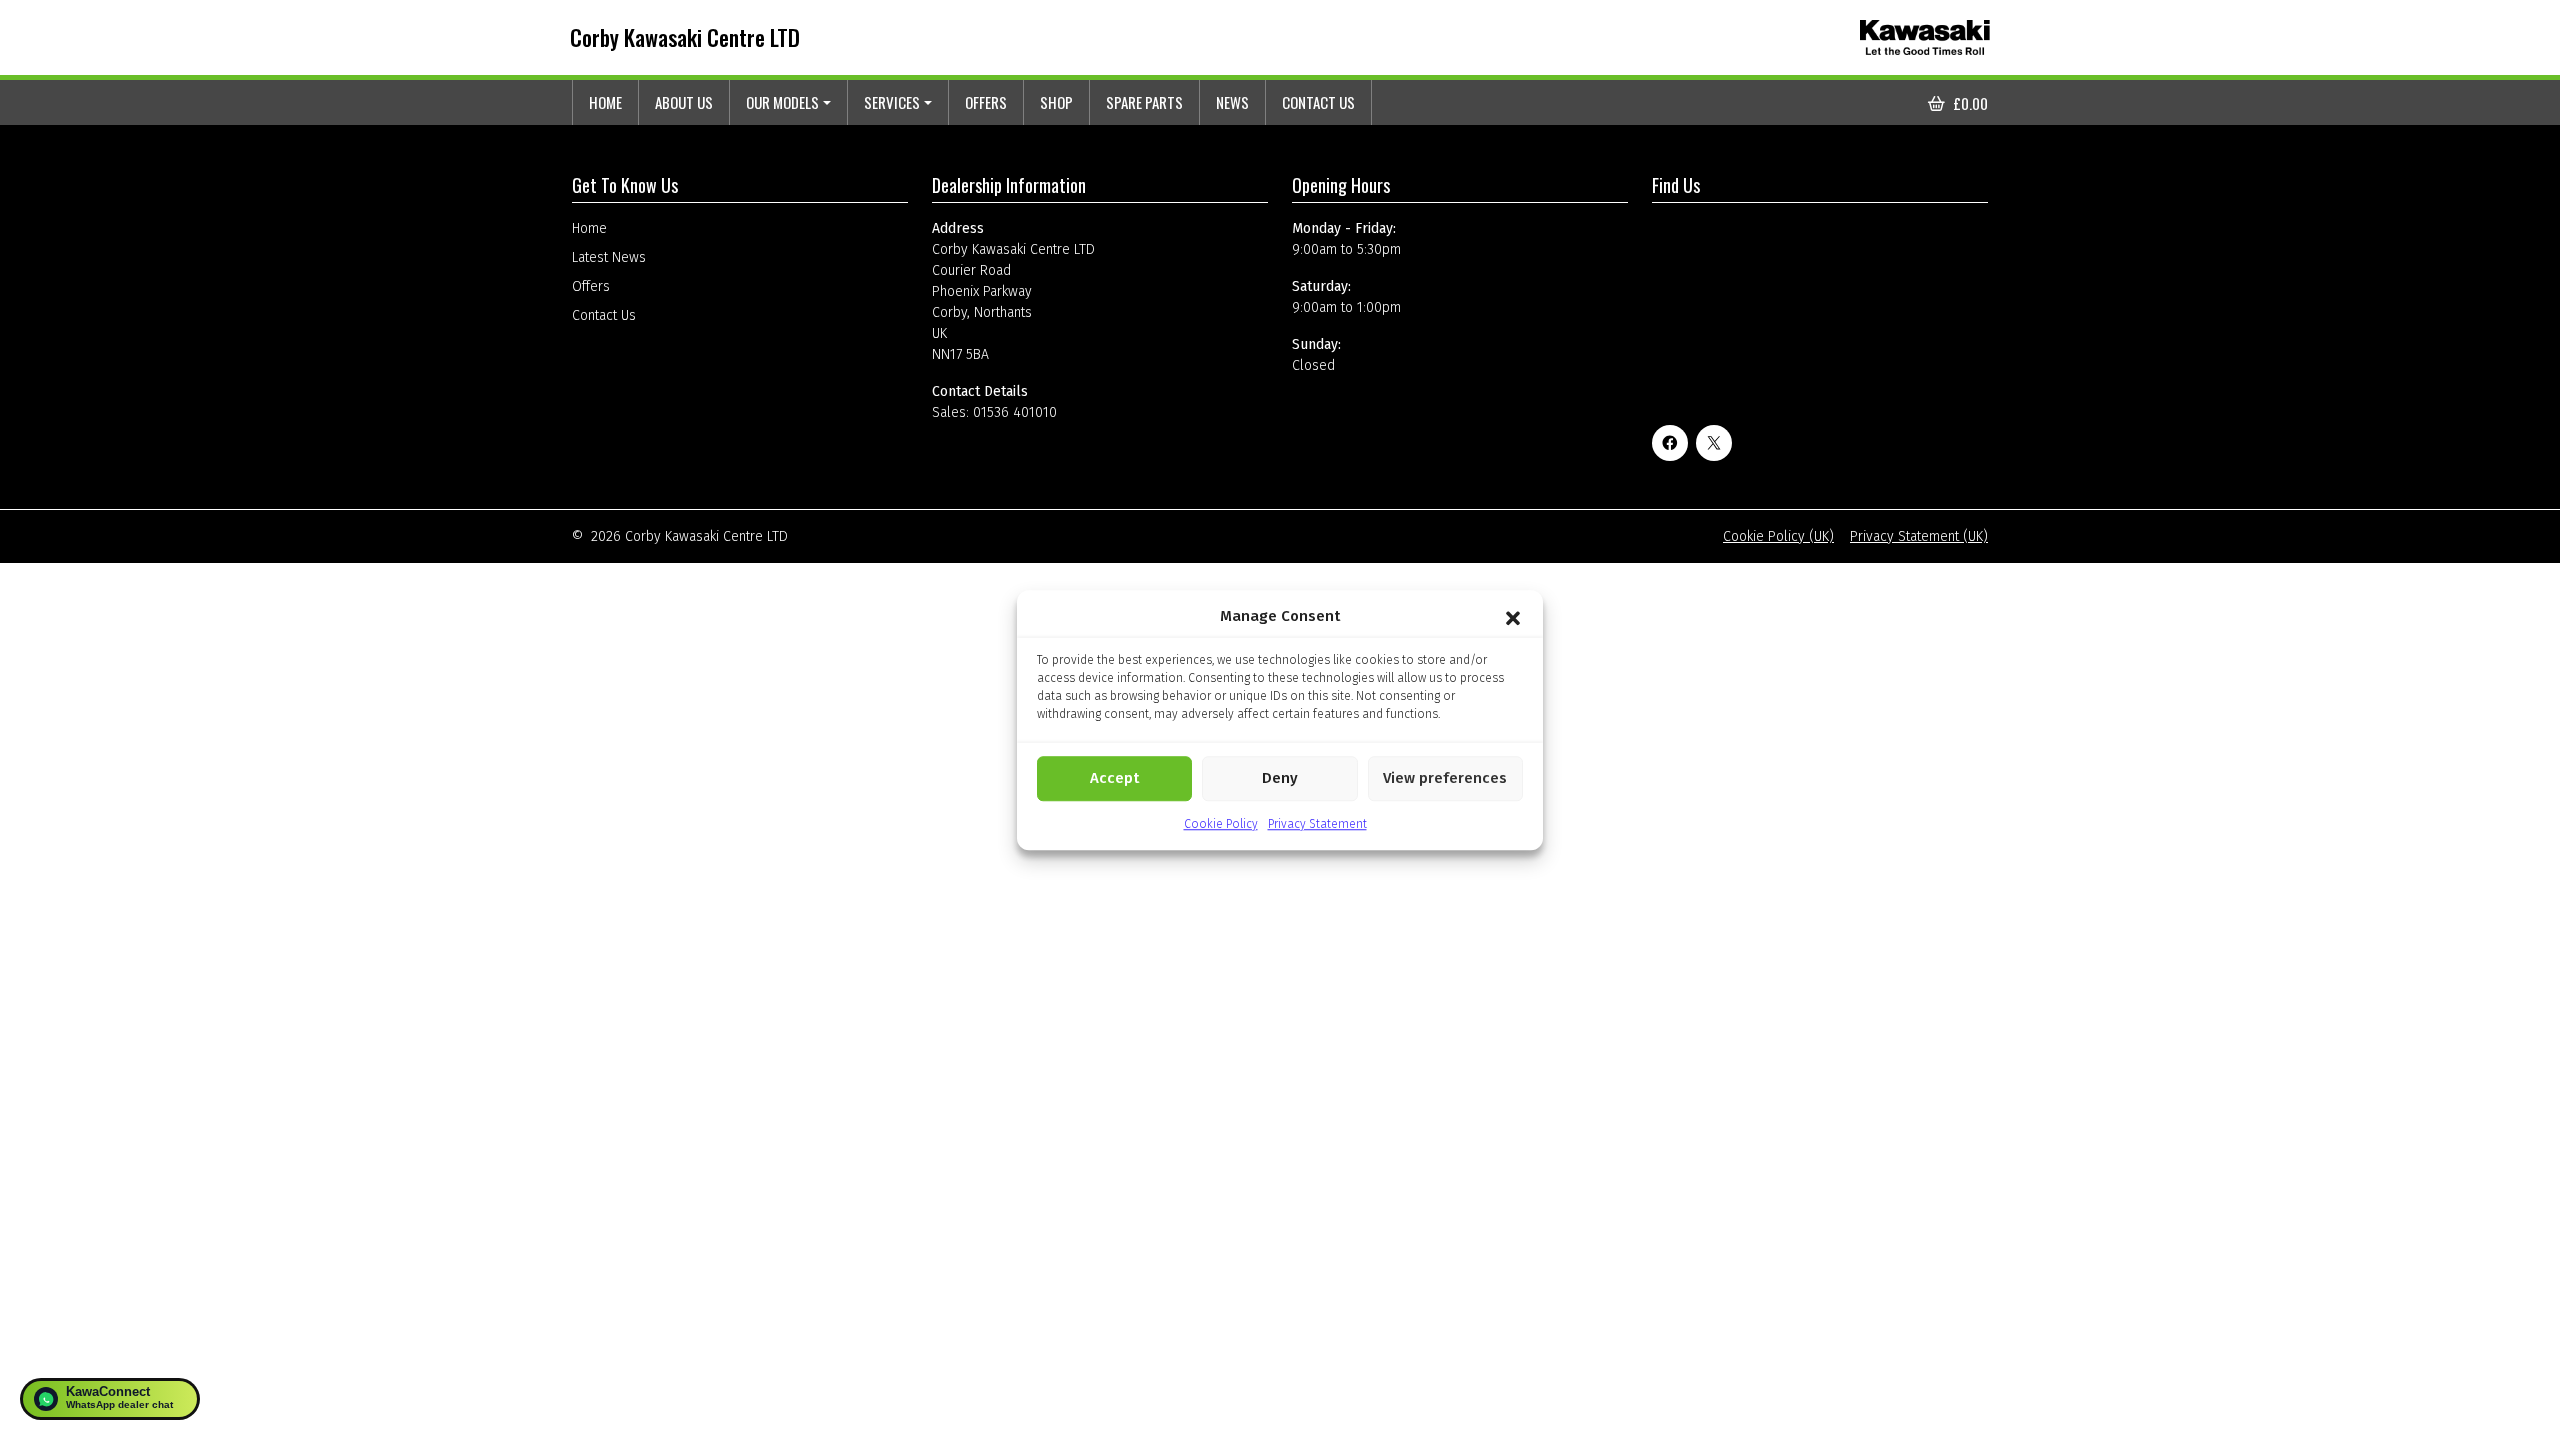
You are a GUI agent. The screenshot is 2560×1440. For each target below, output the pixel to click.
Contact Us (1318, 102)
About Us (684, 102)
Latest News (609, 257)
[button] (1513, 617)
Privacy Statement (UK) (1919, 536)
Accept (1114, 778)
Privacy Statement (1317, 824)
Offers (986, 102)
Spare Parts (1144, 102)
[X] (1714, 443)
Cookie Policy (1221, 824)
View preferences (1445, 778)
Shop (1056, 102)
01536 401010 (1015, 412)
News (1232, 102)
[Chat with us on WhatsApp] (110, 1399)
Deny (1280, 778)
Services (892, 102)
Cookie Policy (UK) (1778, 536)
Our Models (782, 102)
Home (605, 102)
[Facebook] (1670, 443)
